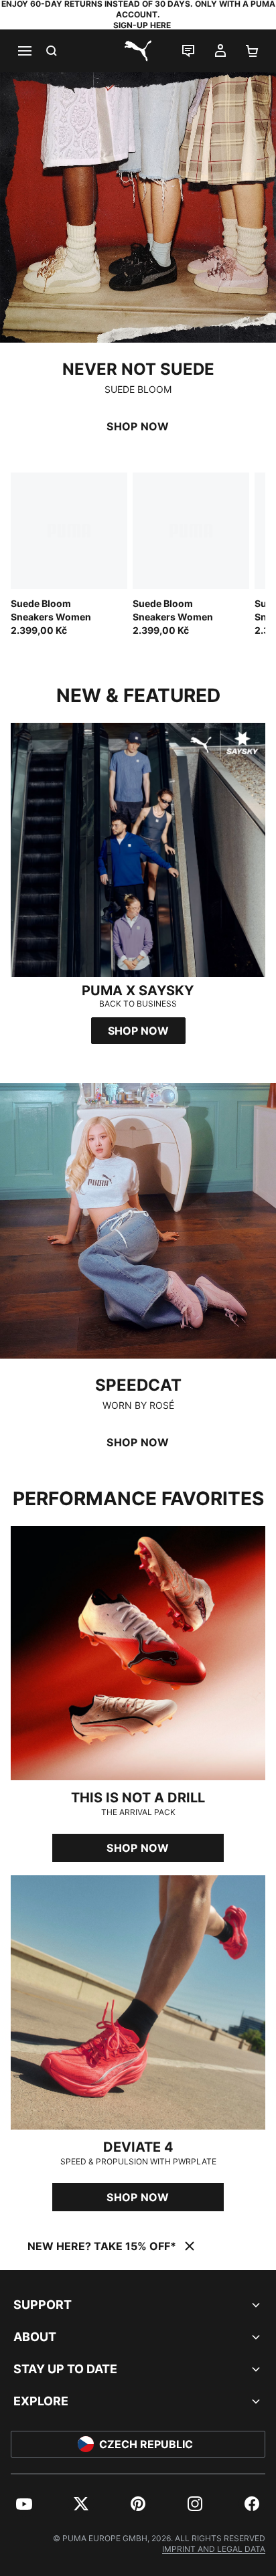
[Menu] (24, 51)
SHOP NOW (138, 426)
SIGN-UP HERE (142, 25)
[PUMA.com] (138, 51)
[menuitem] (24, 2504)
